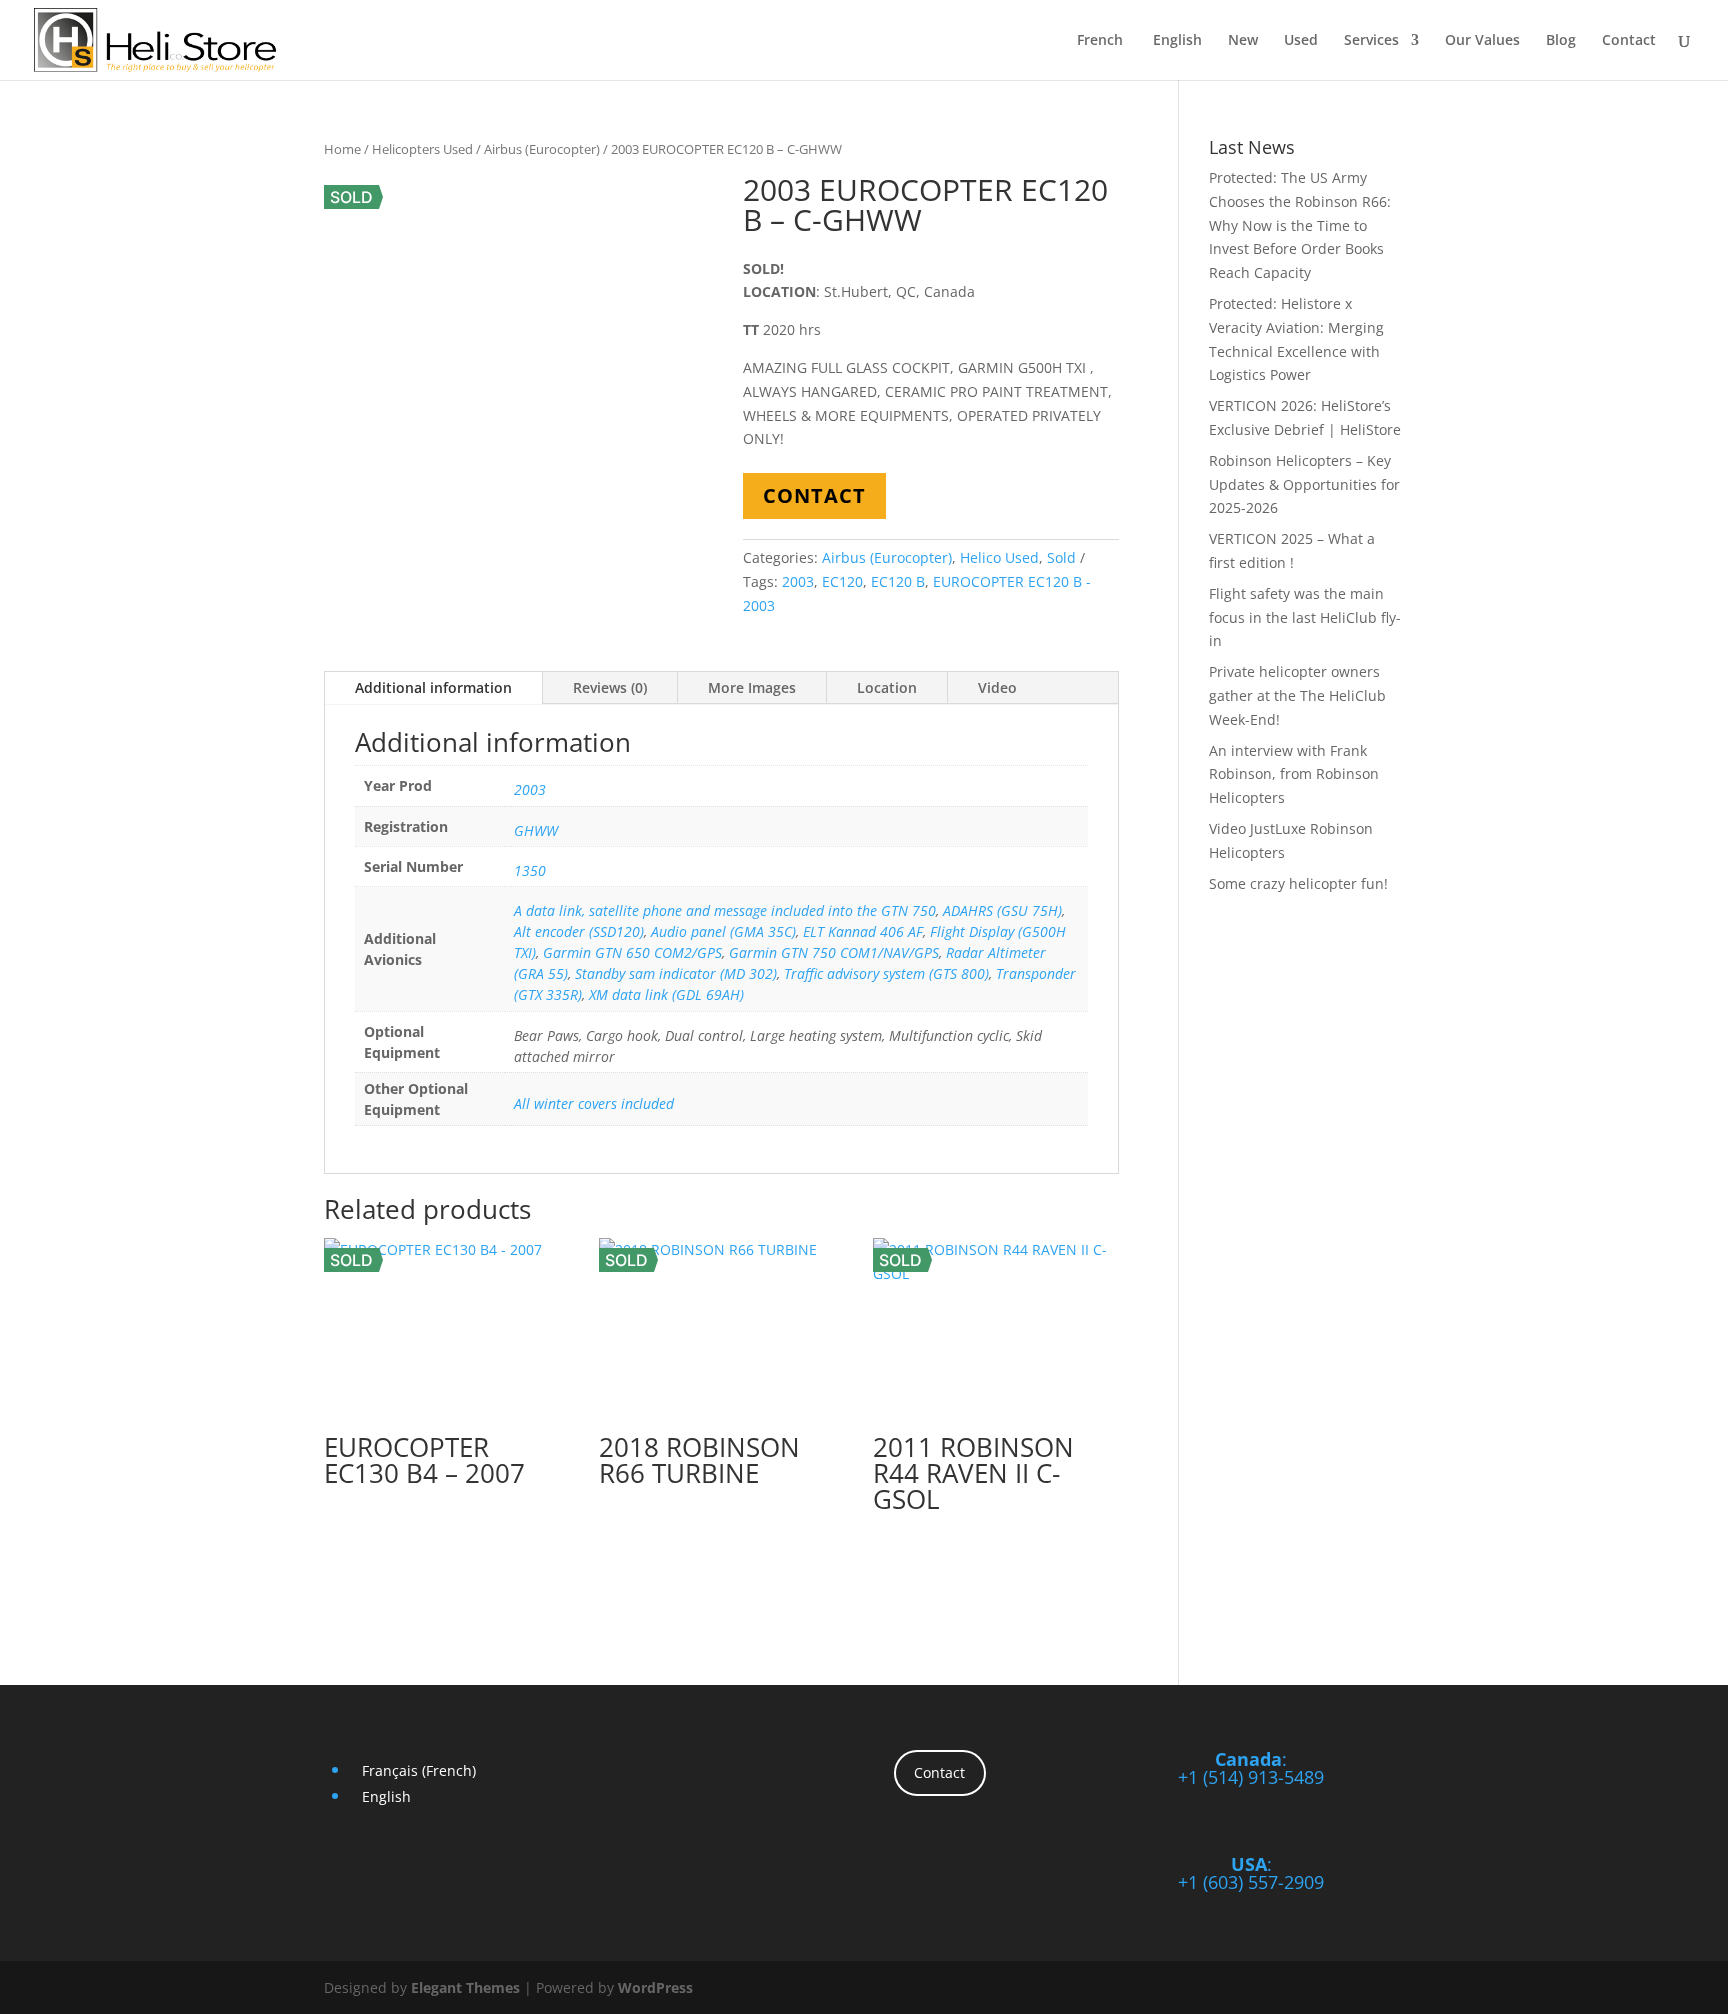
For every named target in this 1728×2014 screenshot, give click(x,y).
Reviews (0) (610, 687)
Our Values (1482, 41)
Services (1371, 41)
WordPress (655, 1987)
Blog (1561, 41)
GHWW (536, 830)
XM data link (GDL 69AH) (666, 994)
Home (342, 149)
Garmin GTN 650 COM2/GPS (632, 952)
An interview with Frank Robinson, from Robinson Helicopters (1294, 774)
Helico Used (999, 557)
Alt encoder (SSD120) (579, 931)
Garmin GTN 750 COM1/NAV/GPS (834, 952)
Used (1301, 41)
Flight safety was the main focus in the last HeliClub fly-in (1305, 617)
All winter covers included (594, 1103)
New (1243, 41)
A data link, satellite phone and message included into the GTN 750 (725, 910)
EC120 (842, 581)
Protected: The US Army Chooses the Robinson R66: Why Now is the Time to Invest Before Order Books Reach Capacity (1300, 225)
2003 (798, 581)
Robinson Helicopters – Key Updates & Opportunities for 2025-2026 (1304, 484)
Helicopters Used (422, 149)
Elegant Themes (465, 1987)
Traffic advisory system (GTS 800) (886, 973)
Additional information (433, 687)
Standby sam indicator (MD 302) (676, 973)
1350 (530, 870)
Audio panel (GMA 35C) (723, 931)
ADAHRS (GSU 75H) (1002, 910)
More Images (752, 687)
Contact (1629, 41)
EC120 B (898, 581)
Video (997, 687)
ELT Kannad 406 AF (863, 931)
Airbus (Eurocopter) (542, 149)
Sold (1061, 557)
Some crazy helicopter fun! (1298, 883)
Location (887, 687)
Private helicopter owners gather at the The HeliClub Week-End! (1297, 695)
